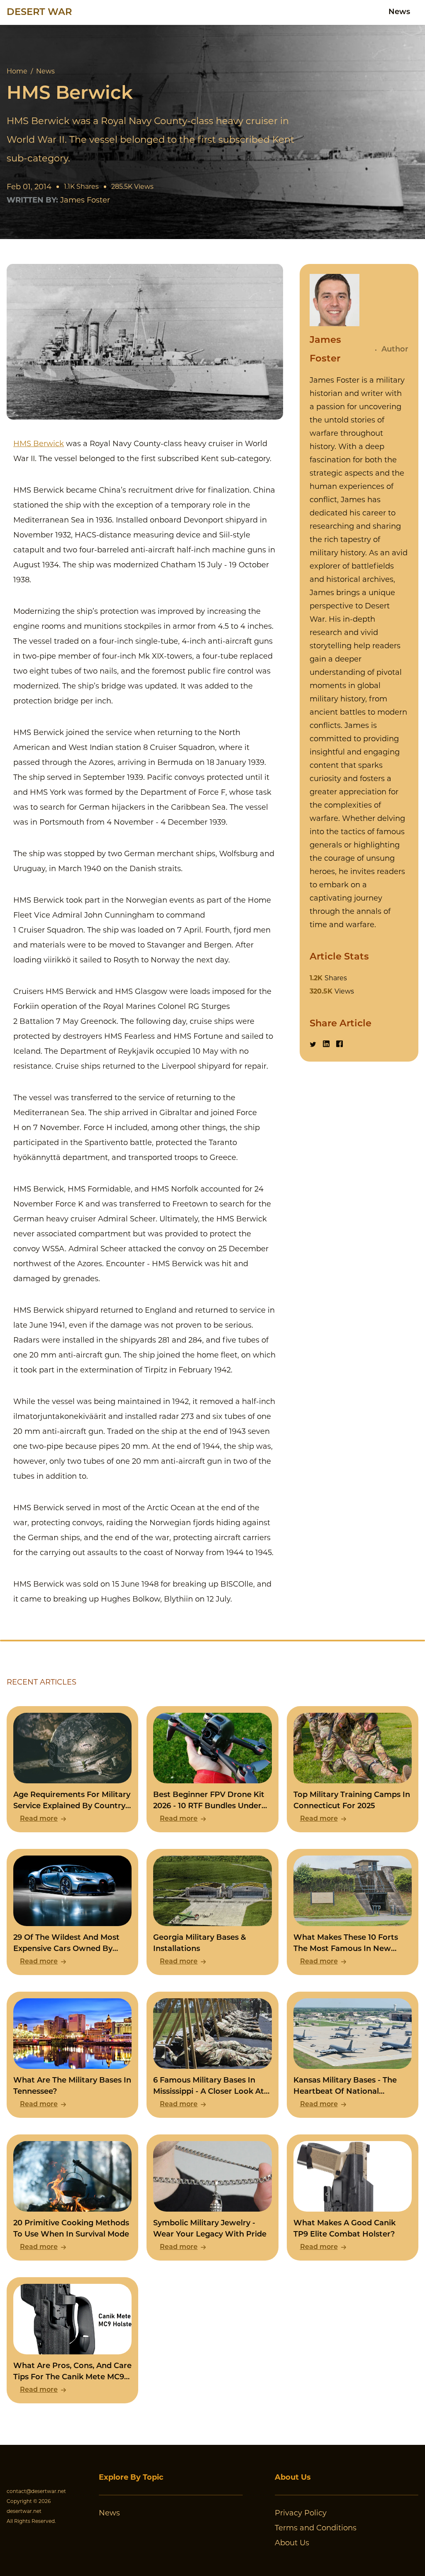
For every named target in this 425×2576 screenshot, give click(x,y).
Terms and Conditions (316, 2528)
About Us (292, 2543)
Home (17, 71)
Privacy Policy (301, 2513)
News (399, 12)
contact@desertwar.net (36, 2491)
